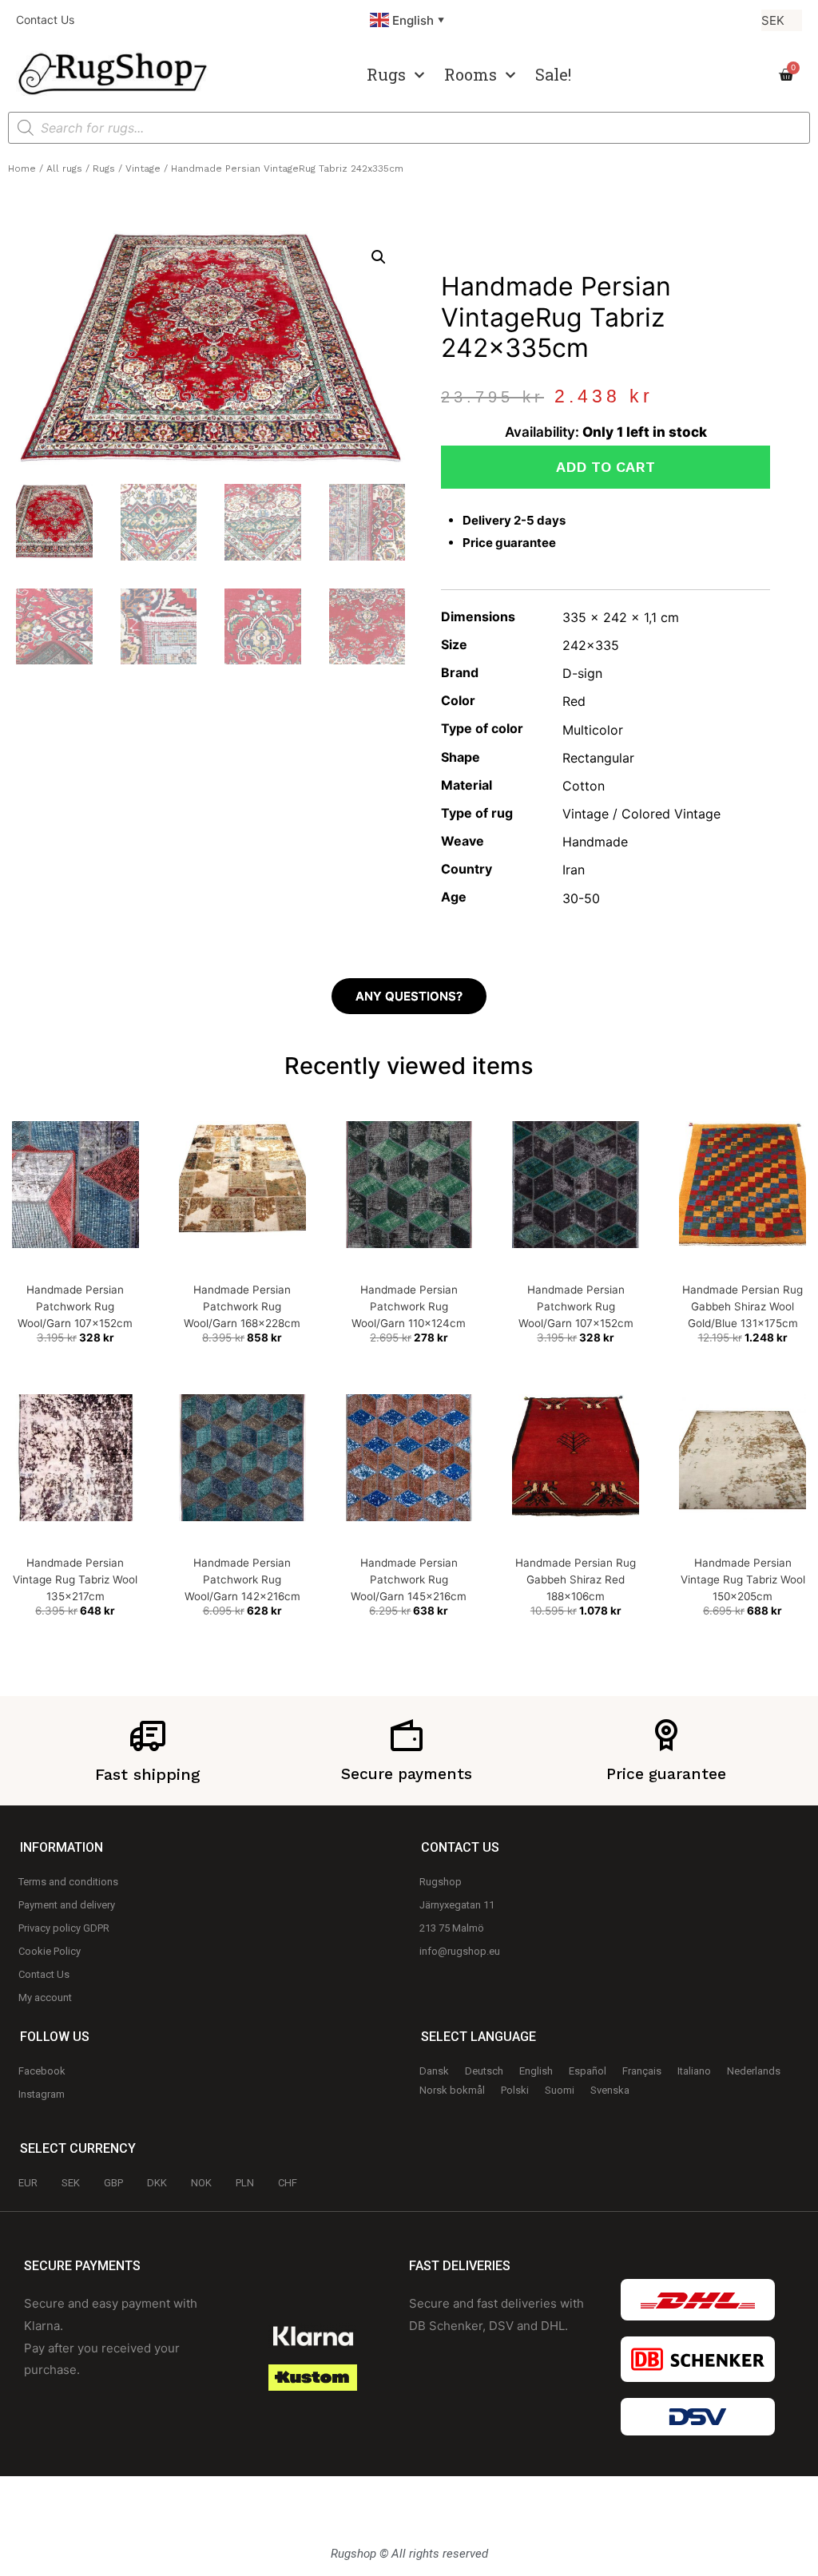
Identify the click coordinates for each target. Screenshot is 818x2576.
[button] (379, 257)
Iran (574, 870)
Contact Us (45, 20)
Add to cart (606, 467)
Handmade (595, 842)
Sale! (553, 74)
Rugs (386, 74)
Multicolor (593, 730)
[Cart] (786, 75)
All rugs (64, 168)
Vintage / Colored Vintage (641, 814)
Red (574, 701)
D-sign (582, 673)
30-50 (581, 898)
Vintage (143, 168)
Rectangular (598, 758)
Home (22, 168)
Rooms (471, 74)
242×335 (591, 645)
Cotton (584, 786)
